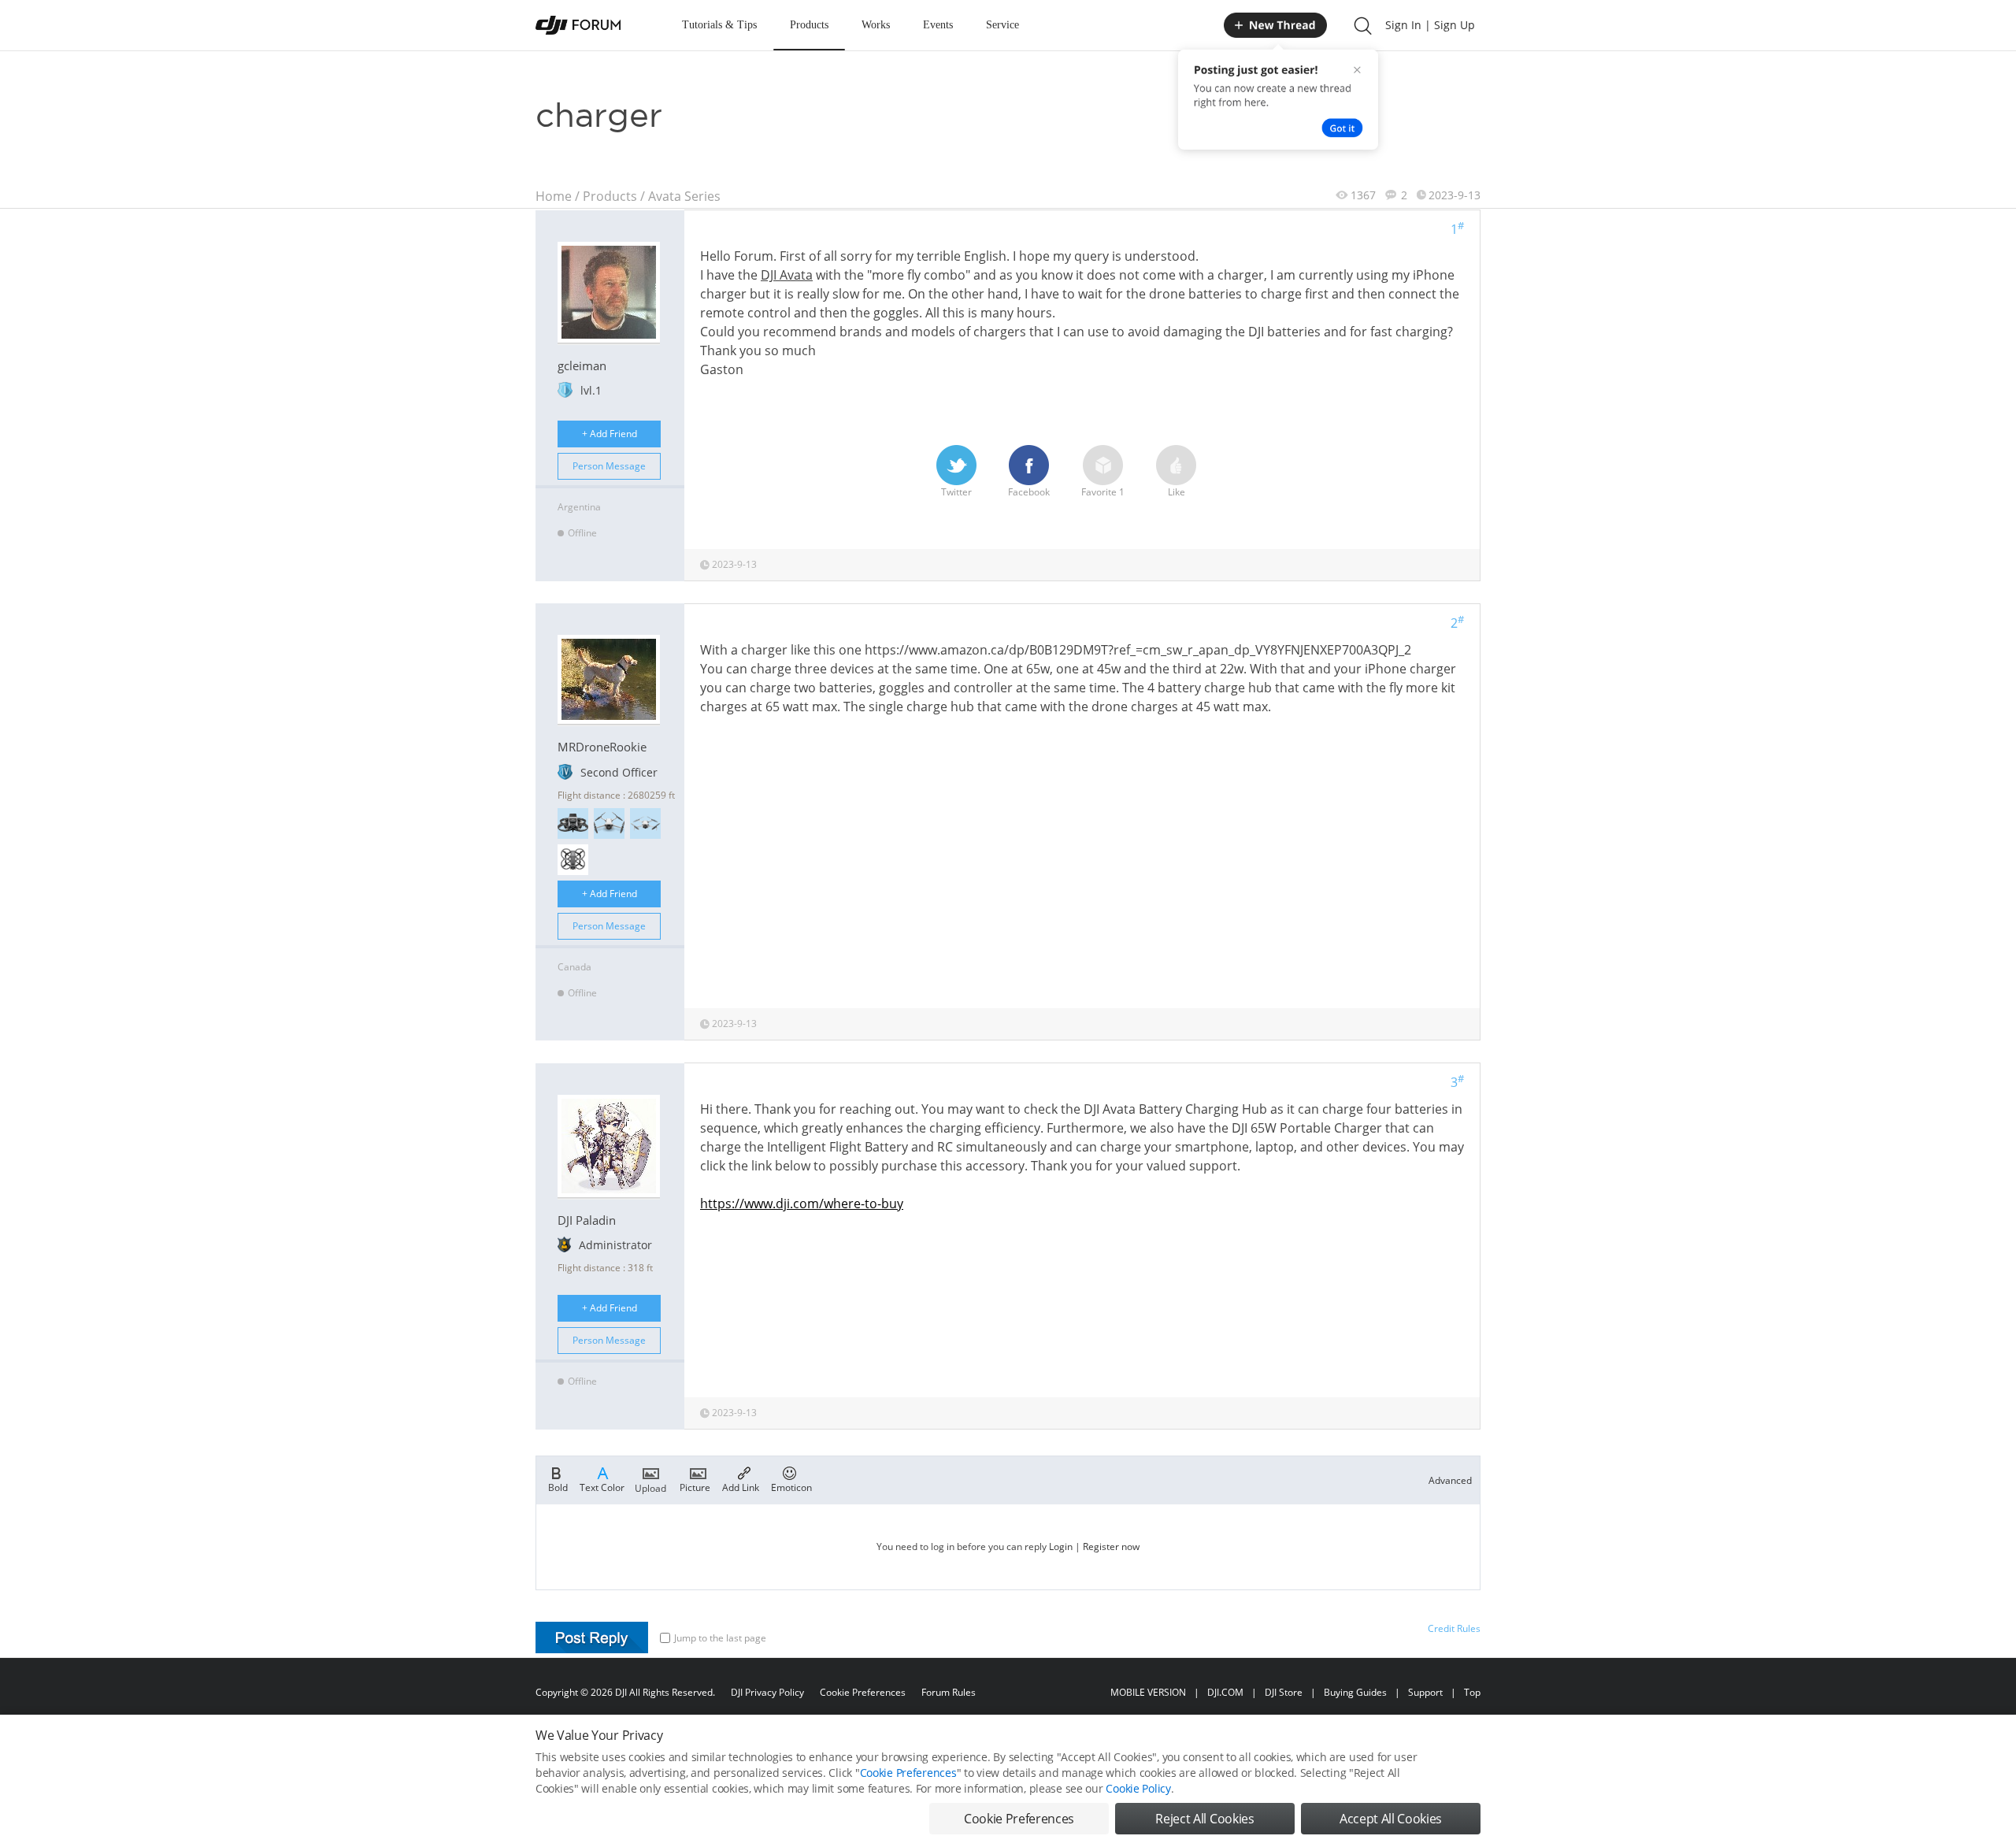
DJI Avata (787, 275)
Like (1177, 492)
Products (809, 25)
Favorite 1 (1103, 492)
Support (1425, 1692)
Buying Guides (1355, 1692)
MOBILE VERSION (1148, 1692)
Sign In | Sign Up (1430, 25)
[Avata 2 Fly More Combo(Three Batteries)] (573, 860)
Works (876, 25)
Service (1002, 25)
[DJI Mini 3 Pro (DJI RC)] (609, 823)
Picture (695, 1487)
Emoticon (791, 1487)
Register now (1111, 1547)
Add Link (741, 1487)
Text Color (602, 1487)
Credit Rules (1454, 1628)
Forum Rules (949, 1692)
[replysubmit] (592, 1637)
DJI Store (1284, 1692)
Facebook (1029, 492)
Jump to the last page (720, 1638)
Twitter (956, 492)
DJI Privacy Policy (767, 1692)
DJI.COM (1225, 1692)
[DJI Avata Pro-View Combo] (573, 823)
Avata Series (684, 196)
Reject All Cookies (1204, 1819)
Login (1061, 1547)
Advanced (1450, 1480)
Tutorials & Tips (719, 25)
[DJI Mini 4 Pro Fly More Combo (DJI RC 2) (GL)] (645, 823)
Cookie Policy (1138, 1788)
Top (1472, 1692)
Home (554, 196)
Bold (558, 1487)
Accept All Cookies (1391, 1819)
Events (938, 25)
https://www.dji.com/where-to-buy (802, 1204)
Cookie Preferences (863, 1692)
